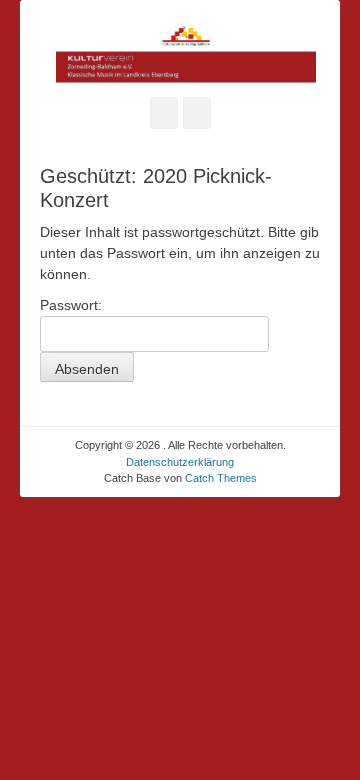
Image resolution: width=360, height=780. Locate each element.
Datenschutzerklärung (180, 462)
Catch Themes (221, 478)
